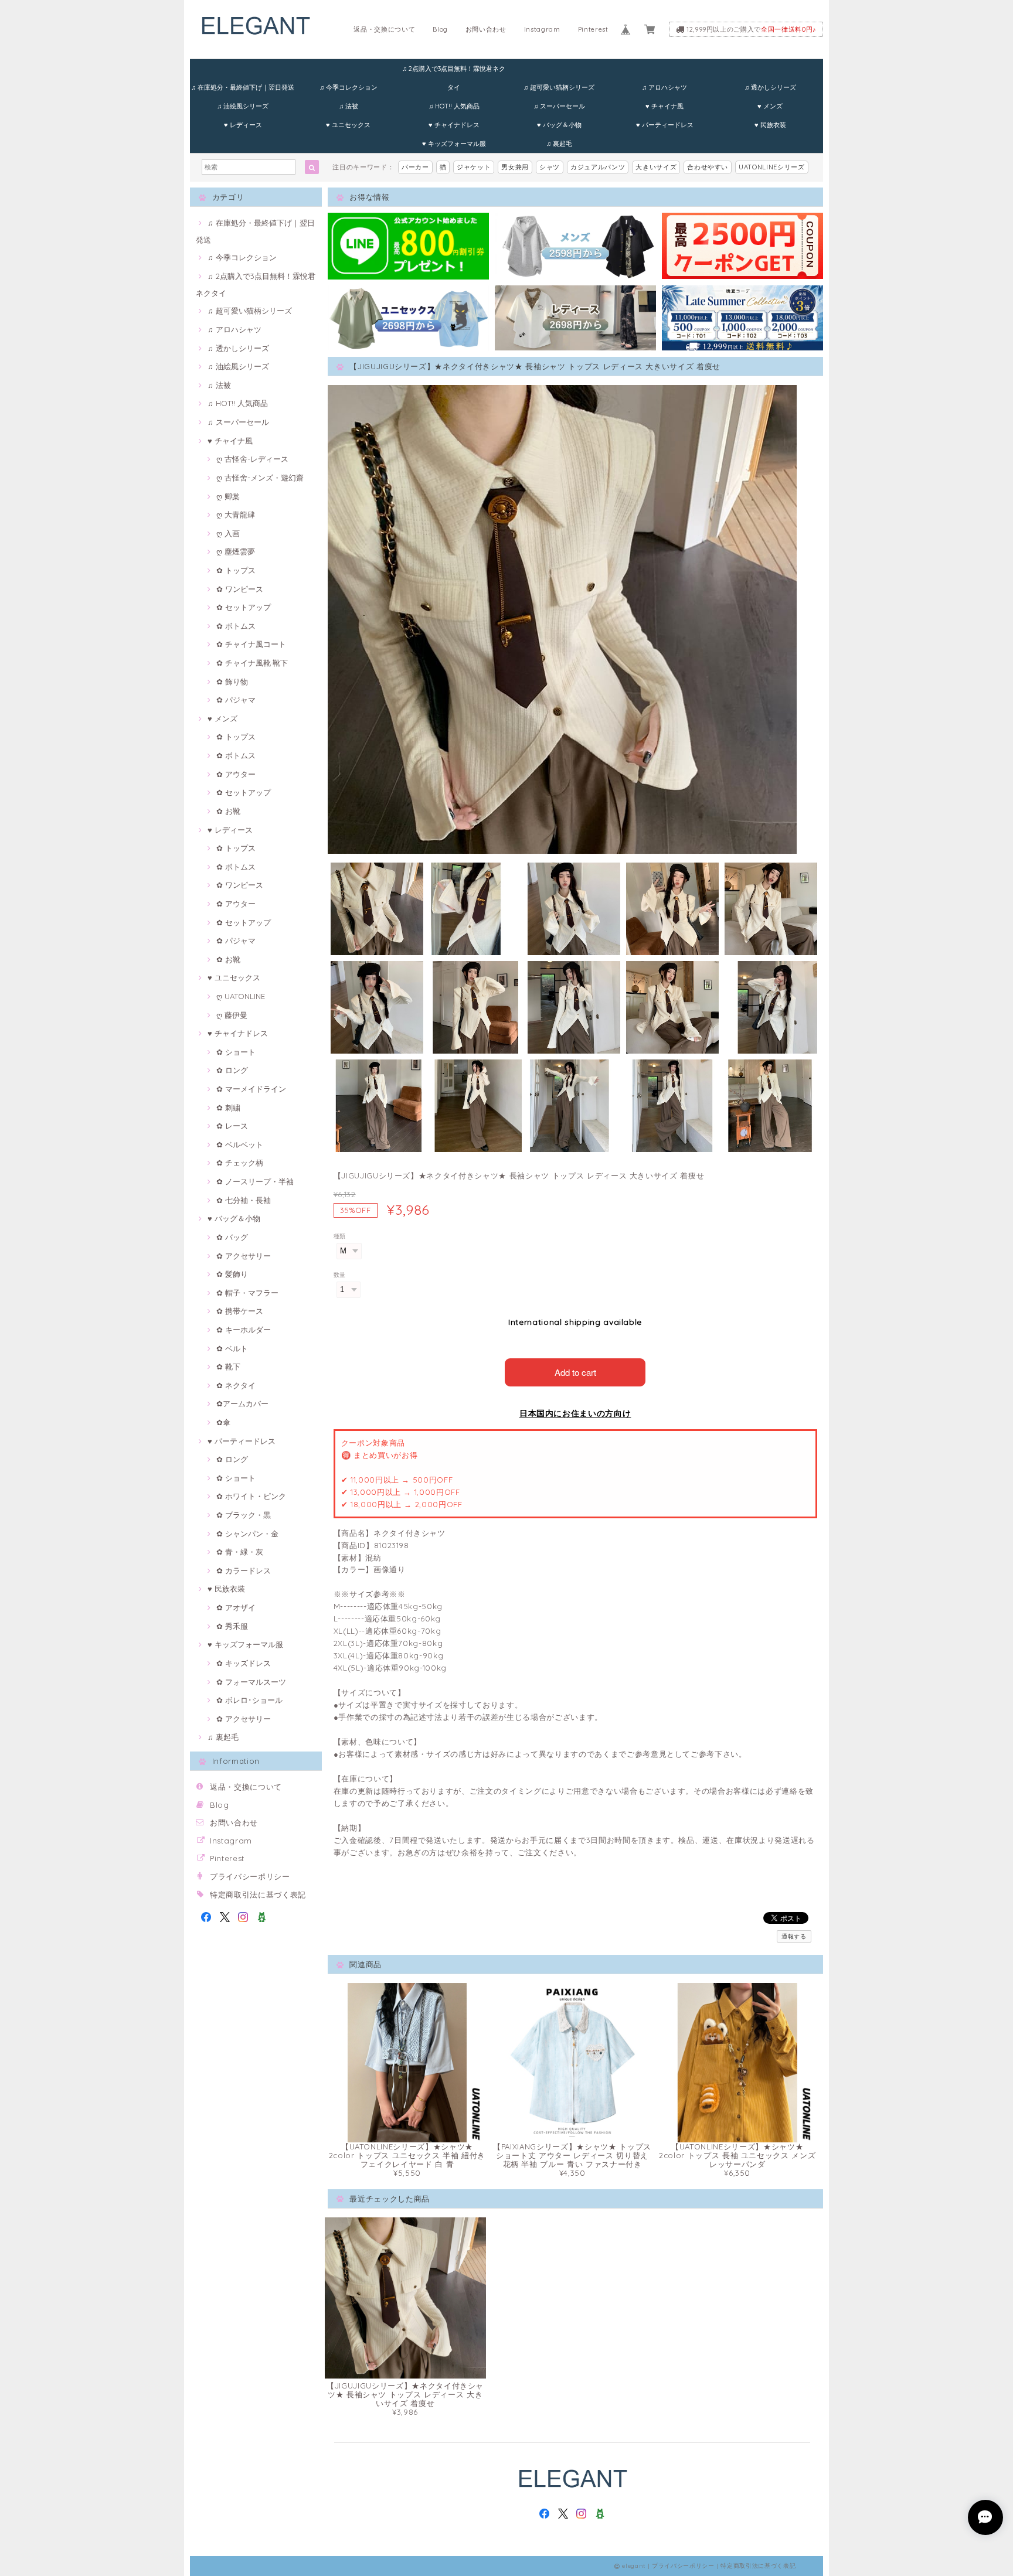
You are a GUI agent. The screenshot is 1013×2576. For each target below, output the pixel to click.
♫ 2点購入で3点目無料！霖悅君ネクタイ (454, 71)
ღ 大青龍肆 (236, 514)
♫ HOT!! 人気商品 (454, 106)
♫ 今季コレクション (349, 87)
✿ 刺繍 (228, 1108)
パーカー (415, 167)
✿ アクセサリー (244, 1256)
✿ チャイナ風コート (251, 644)
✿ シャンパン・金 (247, 1534)
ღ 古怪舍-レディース (252, 459)
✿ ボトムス (236, 626)
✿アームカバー (242, 1403)
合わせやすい (708, 167)
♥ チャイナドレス (454, 125)
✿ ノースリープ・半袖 (255, 1181)
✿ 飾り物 (232, 682)
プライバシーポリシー (250, 1876)
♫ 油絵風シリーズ (243, 106)
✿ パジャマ (236, 700)
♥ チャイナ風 (664, 106)
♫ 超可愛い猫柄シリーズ (559, 87)
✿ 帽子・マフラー (247, 1293)
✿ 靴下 (228, 1367)
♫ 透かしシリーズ (770, 87)
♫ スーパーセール (559, 106)
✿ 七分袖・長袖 (244, 1200)
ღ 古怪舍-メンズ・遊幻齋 (260, 478)
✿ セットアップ (244, 607)
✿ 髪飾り (232, 1274)
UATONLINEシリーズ (772, 167)
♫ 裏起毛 (559, 144)
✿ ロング (232, 1070)
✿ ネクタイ (236, 1385)
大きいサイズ (656, 167)
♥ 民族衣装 (770, 125)
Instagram (542, 29)
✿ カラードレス (244, 1570)
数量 (340, 1275)
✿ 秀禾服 (232, 1626)
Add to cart (575, 1372)
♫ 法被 (349, 106)
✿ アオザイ (236, 1607)
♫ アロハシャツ (664, 87)
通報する (794, 1936)
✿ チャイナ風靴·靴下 (252, 663)
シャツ (550, 167)
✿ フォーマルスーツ (251, 1682)
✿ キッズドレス (244, 1663)
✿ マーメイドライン (251, 1089)
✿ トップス (236, 570)
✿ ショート (236, 1052)
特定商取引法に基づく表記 (258, 1894)
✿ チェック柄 (240, 1163)
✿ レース (232, 1126)
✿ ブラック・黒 (244, 1515)
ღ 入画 (228, 533)
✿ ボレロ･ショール (249, 1700)
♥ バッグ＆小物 (559, 125)
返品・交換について (384, 29)
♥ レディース (243, 125)
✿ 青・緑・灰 (240, 1552)
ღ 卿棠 (228, 496)
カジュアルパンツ (598, 167)
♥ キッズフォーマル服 (454, 144)
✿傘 (223, 1422)
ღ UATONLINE (241, 996)
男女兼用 (515, 167)
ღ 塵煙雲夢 (236, 551)
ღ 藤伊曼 (232, 1015)
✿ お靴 (228, 811)
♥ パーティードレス (665, 125)
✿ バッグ (232, 1237)
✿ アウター (236, 774)
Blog (440, 29)
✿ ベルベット (240, 1144)
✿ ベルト (232, 1348)
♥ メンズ (770, 106)
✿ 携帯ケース (240, 1311)
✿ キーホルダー (244, 1330)
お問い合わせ (486, 29)
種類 (340, 1236)
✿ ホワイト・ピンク (251, 1496)
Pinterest (593, 29)
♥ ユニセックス (348, 125)
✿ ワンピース (240, 589)
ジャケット (474, 167)
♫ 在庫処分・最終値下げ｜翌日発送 (243, 87)
